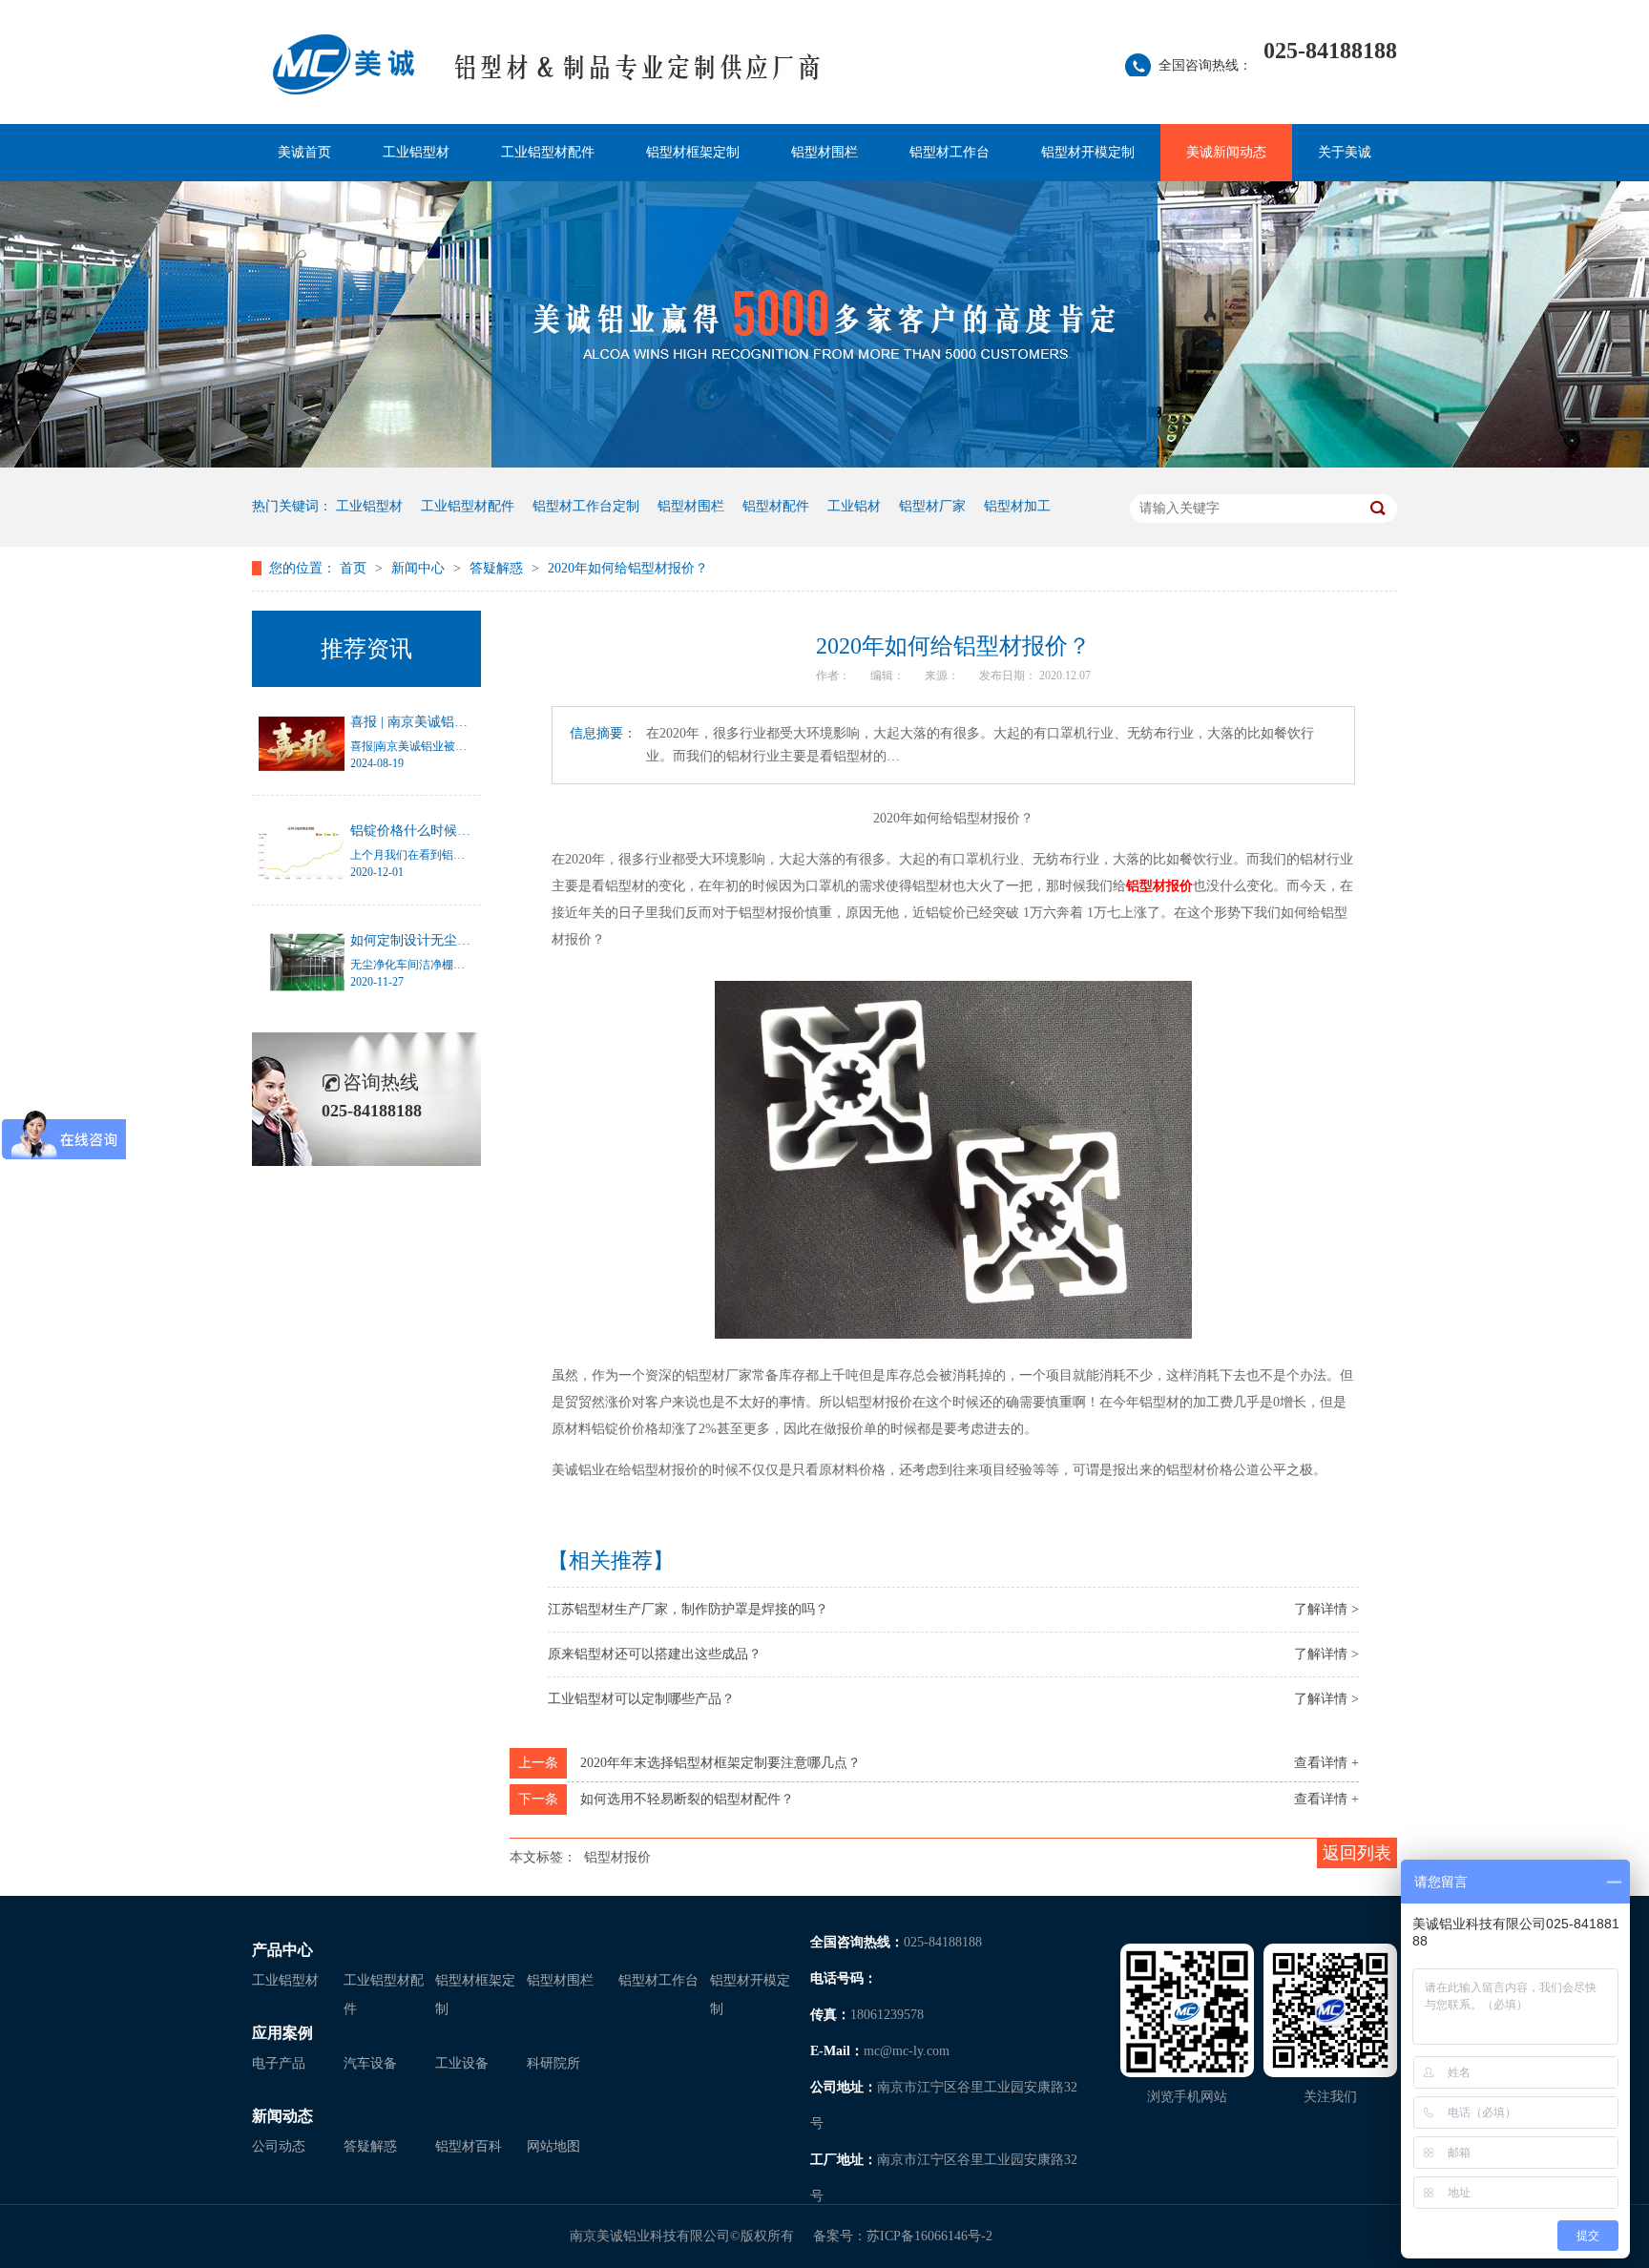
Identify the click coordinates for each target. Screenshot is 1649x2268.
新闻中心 (420, 568)
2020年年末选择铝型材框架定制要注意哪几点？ (720, 1763)
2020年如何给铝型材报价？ (628, 568)
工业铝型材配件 (548, 152)
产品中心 (282, 1950)
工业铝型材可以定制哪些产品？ (641, 1699)
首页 (355, 568)
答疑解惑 (498, 568)
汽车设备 (370, 2063)
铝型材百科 (469, 2146)
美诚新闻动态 (1226, 152)
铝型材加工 (1017, 506)
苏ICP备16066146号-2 (929, 2236)
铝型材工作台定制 (586, 506)
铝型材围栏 (824, 152)
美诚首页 (304, 152)
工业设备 (462, 2063)
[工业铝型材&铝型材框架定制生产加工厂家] (638, 77)
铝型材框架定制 (693, 152)
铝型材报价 (617, 1857)
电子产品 (279, 2063)
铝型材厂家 (932, 506)
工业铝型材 (416, 152)
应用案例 (282, 2033)
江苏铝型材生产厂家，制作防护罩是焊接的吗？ (688, 1609)
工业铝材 (854, 506)
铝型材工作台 (950, 152)
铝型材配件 (776, 506)
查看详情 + (1326, 1763)
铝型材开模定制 (1088, 152)
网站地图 (553, 2146)
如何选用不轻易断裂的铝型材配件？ (687, 1799)
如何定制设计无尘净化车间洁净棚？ (457, 940)
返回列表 (1357, 1853)
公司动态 (279, 2146)
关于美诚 (1345, 152)
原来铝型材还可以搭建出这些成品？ (655, 1654)
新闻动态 (282, 2116)
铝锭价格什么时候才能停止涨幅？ (450, 831)
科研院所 (553, 2063)
